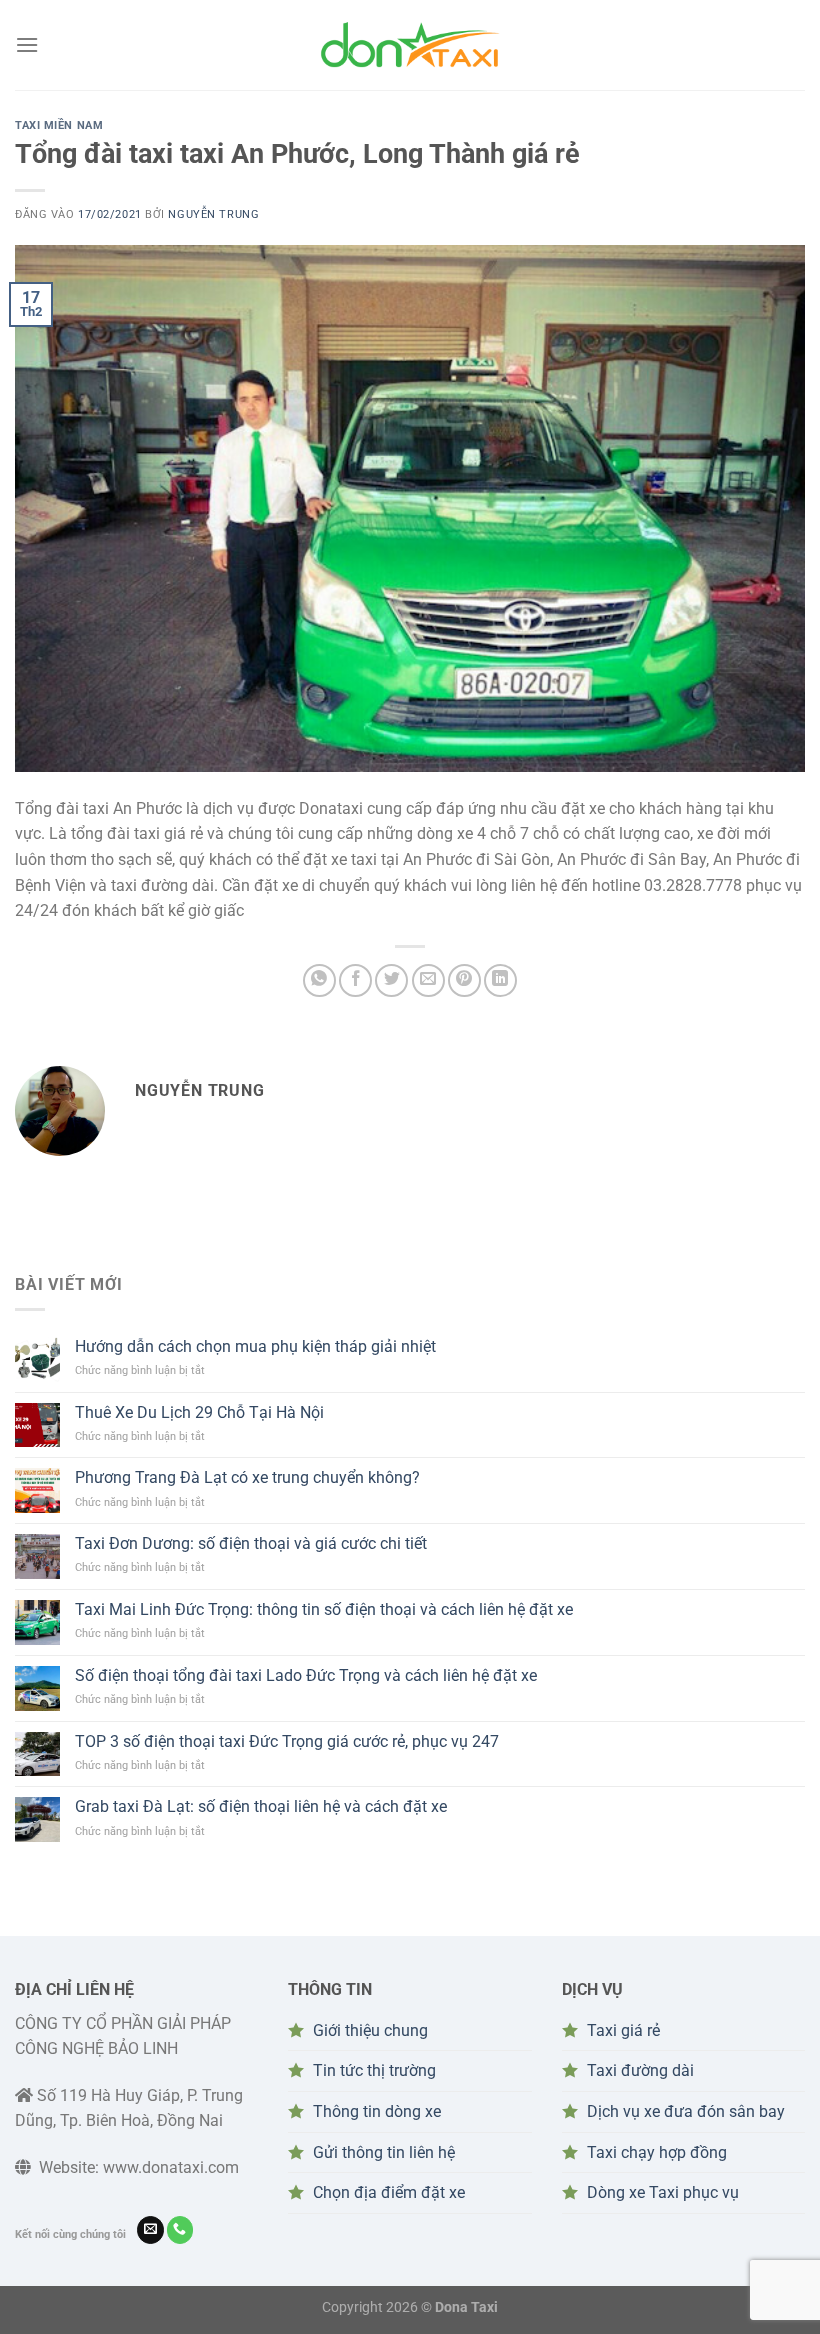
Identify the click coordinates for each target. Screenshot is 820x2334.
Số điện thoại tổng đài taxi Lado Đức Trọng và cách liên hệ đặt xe (306, 1675)
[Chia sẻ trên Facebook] (355, 980)
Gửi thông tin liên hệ (384, 2152)
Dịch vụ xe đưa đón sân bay (686, 2111)
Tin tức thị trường (374, 2070)
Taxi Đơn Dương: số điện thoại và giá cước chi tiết (251, 1543)
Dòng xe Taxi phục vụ (663, 2192)
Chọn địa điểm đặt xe (389, 2192)
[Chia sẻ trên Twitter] (391, 980)
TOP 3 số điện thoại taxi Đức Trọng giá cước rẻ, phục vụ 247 (287, 1741)
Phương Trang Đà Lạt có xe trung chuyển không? (247, 1477)
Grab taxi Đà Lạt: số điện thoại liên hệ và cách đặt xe (261, 1806)
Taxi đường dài (640, 2070)
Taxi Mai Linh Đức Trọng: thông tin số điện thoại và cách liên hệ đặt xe (324, 1609)
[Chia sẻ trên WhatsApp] (319, 980)
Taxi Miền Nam (59, 125)
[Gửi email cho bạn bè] (428, 980)
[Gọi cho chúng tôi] (180, 2230)
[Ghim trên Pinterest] (464, 980)
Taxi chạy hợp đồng (657, 2152)
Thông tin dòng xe (377, 2111)
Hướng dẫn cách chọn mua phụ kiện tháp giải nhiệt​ (255, 1346)
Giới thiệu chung (370, 2030)
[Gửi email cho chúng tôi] (150, 2230)
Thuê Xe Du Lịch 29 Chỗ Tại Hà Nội (199, 1412)
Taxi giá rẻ (623, 2030)
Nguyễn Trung (213, 214)
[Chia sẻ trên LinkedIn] (500, 980)
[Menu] (27, 44)
